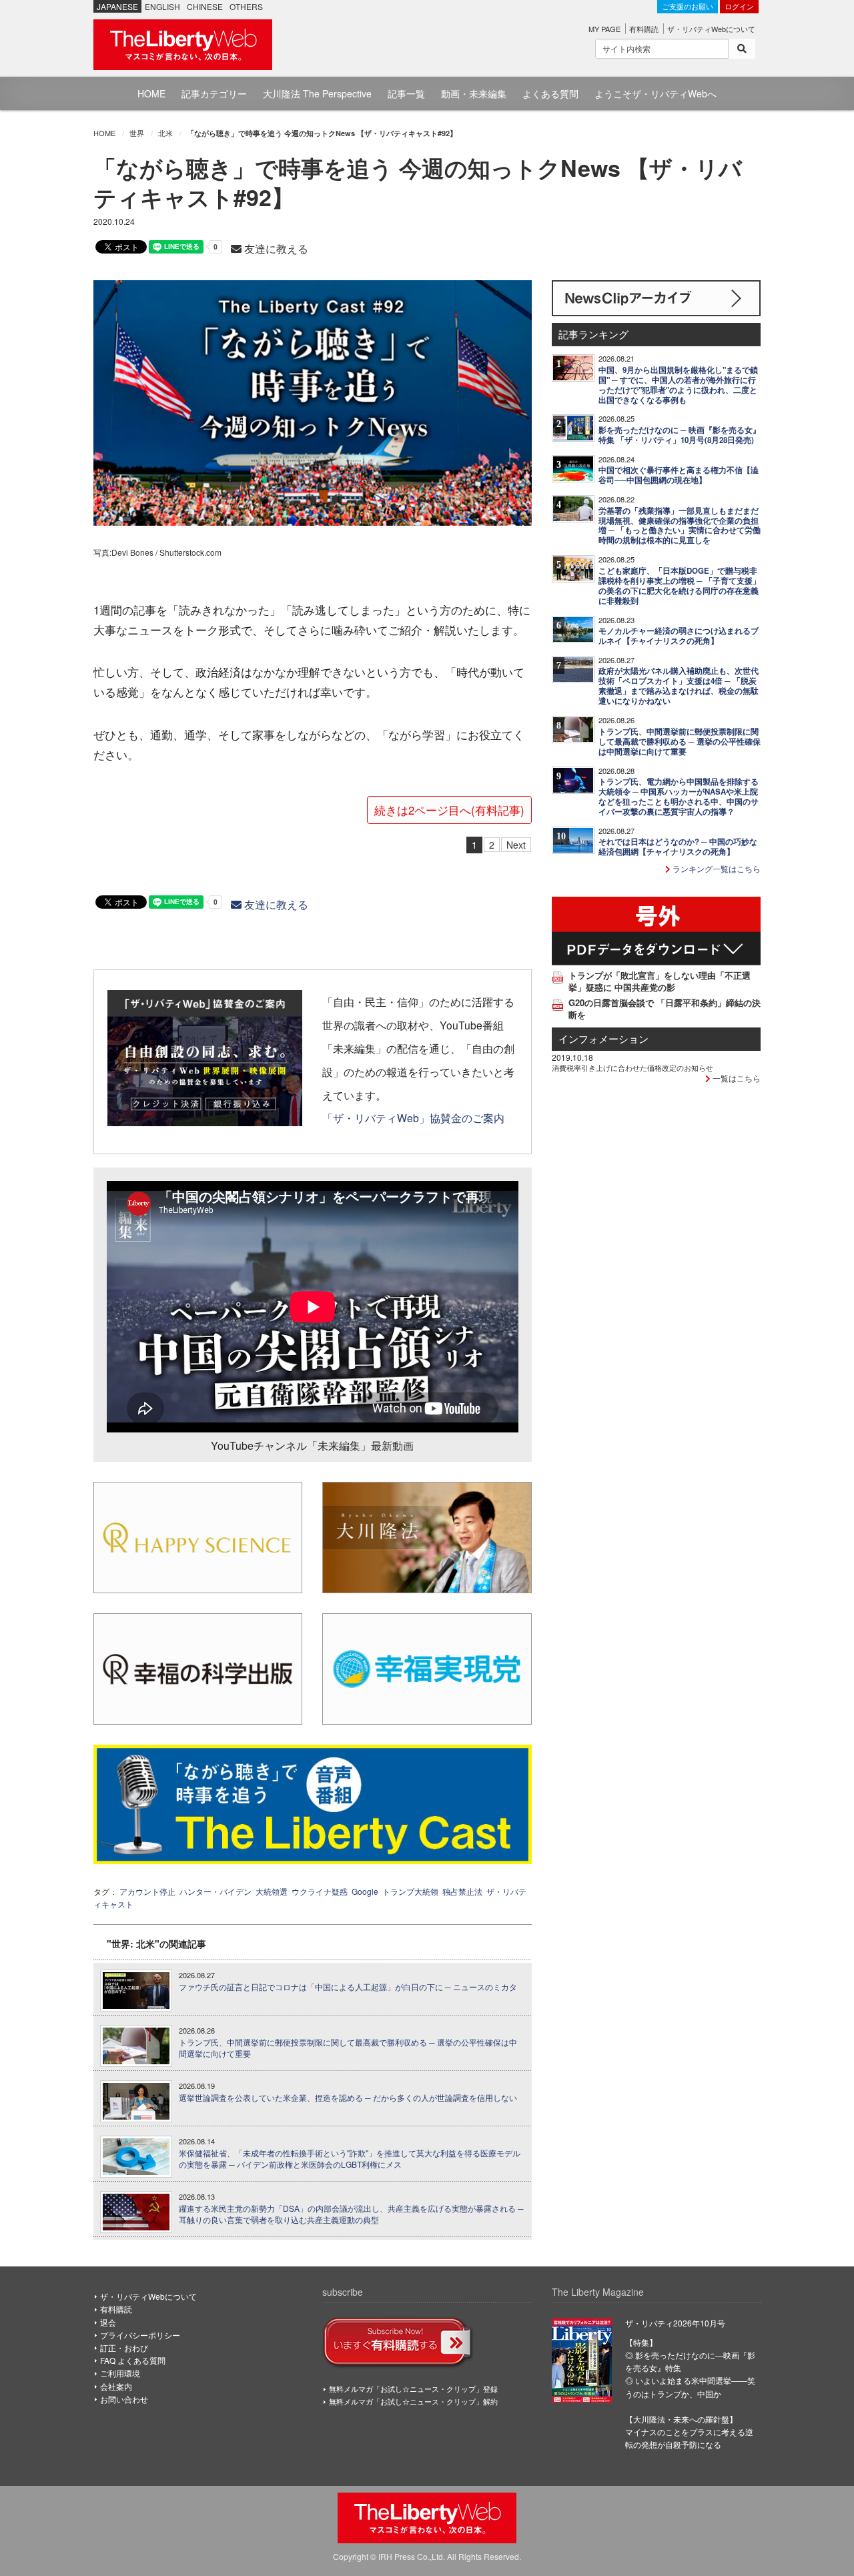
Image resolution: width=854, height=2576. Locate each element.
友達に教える (275, 249)
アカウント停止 (147, 1891)
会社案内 (116, 2386)
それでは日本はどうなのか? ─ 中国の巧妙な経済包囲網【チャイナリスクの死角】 (678, 847)
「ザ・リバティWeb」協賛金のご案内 (413, 1118)
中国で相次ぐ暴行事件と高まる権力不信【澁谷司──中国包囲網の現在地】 (679, 475)
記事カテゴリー (214, 93)
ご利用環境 (120, 2373)
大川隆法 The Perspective (317, 93)
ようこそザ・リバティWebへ (656, 93)
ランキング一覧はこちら (716, 868)
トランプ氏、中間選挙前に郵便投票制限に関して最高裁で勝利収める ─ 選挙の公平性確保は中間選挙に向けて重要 (348, 2048)
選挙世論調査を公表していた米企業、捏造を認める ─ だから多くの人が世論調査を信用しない (348, 2098)
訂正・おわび (124, 2347)
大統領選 (272, 1891)
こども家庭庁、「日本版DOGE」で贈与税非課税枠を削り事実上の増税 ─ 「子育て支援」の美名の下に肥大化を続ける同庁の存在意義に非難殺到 (680, 586)
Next (516, 845)
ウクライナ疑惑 (320, 1891)
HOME (151, 93)
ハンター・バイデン (216, 1891)
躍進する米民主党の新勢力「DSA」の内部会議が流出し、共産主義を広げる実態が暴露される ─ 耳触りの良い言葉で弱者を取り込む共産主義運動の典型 (351, 2214)
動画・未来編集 (474, 93)
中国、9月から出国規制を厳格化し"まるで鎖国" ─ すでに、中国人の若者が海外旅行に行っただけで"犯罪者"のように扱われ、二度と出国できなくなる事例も (678, 385)
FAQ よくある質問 (133, 2360)
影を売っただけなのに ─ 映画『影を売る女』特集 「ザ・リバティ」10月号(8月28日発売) (680, 435)
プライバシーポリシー (140, 2335)
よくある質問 (550, 93)
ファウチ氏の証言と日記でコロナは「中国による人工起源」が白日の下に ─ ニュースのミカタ (348, 1987)
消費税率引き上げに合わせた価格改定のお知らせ (632, 1067)
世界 (137, 133)
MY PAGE (604, 29)
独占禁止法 (462, 1891)
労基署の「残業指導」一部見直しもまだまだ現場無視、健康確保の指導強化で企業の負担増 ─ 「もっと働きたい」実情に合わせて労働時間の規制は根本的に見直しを (680, 526)
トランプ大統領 (410, 1891)
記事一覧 (406, 93)
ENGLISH (162, 6)
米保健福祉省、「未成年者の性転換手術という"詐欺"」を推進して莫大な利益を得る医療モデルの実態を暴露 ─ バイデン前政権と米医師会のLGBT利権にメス (350, 2159)
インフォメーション (603, 1038)
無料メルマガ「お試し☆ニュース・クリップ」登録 (413, 2389)
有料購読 (644, 29)
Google (365, 1891)
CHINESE (205, 6)
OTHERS (246, 6)
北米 (165, 133)
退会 (108, 2322)
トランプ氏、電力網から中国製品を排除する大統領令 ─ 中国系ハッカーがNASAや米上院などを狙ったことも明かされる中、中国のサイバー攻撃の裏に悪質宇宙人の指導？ (679, 797)
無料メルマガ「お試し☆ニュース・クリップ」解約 (413, 2401)
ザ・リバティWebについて (711, 29)
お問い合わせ (124, 2399)
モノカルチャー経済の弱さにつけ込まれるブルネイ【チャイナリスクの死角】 (679, 636)
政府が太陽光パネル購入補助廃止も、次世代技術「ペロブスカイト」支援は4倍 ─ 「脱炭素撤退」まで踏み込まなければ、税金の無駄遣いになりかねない (679, 686)
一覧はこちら (736, 1078)
